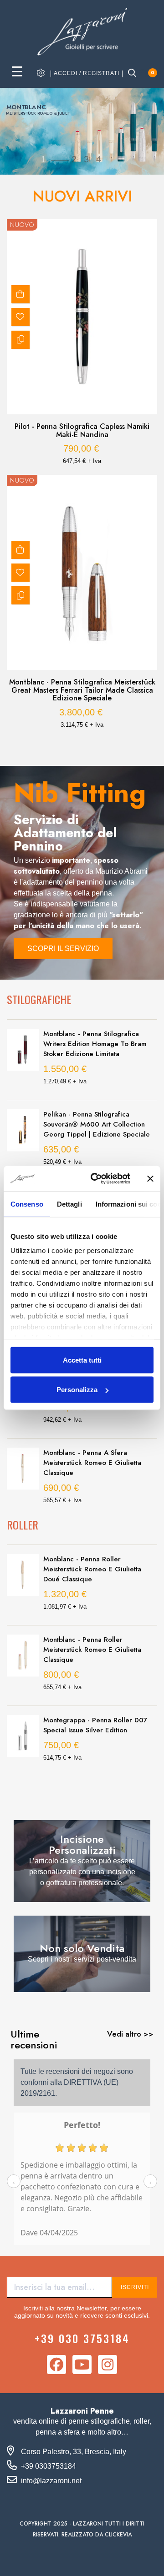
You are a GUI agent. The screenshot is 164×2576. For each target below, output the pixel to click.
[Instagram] (108, 2365)
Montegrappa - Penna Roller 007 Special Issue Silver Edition (95, 1725)
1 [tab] (50, 745)
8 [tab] (114, 745)
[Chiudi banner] (150, 1178)
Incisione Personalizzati (82, 1844)
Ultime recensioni (34, 2039)
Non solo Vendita (82, 1948)
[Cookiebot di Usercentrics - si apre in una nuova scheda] (96, 1179)
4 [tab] (77, 745)
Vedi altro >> (130, 2034)
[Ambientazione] (41, 73)
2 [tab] (59, 745)
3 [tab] (68, 745)
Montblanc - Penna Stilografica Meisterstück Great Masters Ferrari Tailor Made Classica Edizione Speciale (82, 690)
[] (20, 294)
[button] (63, 949)
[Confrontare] (20, 340)
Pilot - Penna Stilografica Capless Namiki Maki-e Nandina (82, 430)
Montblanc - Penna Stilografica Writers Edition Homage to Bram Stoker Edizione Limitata (95, 1044)
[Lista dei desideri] (20, 317)
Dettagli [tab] (69, 1204)
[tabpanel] (82, 479)
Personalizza (77, 1390)
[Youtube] (82, 2365)
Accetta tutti (82, 1360)
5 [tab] (87, 745)
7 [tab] (105, 745)
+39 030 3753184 (82, 2338)
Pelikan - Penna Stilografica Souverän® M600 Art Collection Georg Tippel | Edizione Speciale (97, 1124)
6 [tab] (96, 745)
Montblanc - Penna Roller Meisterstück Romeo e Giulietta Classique (92, 1650)
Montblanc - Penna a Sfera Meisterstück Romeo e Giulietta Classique (92, 1463)
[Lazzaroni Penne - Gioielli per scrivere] (82, 31)
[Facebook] (56, 2365)
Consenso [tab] (27, 1204)
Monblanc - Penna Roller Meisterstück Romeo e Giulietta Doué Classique (92, 1569)
